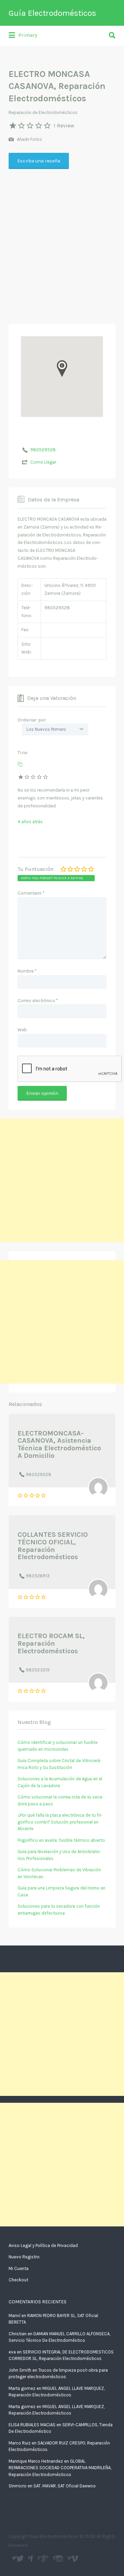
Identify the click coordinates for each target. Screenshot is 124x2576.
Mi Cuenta (19, 2268)
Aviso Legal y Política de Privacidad (43, 2245)
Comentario (31, 893)
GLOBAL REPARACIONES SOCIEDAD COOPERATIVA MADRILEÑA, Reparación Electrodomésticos (60, 2468)
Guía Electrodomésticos (52, 13)
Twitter (20, 2558)
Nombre (27, 971)
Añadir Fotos (29, 139)
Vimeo (75, 2558)
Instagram (60, 2558)
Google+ (45, 2558)
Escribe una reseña (39, 161)
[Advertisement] (62, 239)
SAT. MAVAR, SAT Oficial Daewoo (65, 2486)
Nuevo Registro (24, 2257)
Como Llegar (43, 462)
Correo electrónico (38, 1001)
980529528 (43, 450)
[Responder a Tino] (20, 764)
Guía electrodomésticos (32, 2558)
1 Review (64, 126)
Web (22, 1030)
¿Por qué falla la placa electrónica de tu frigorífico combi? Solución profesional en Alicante (60, 1822)
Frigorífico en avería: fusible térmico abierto (61, 1840)
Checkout (18, 2280)
